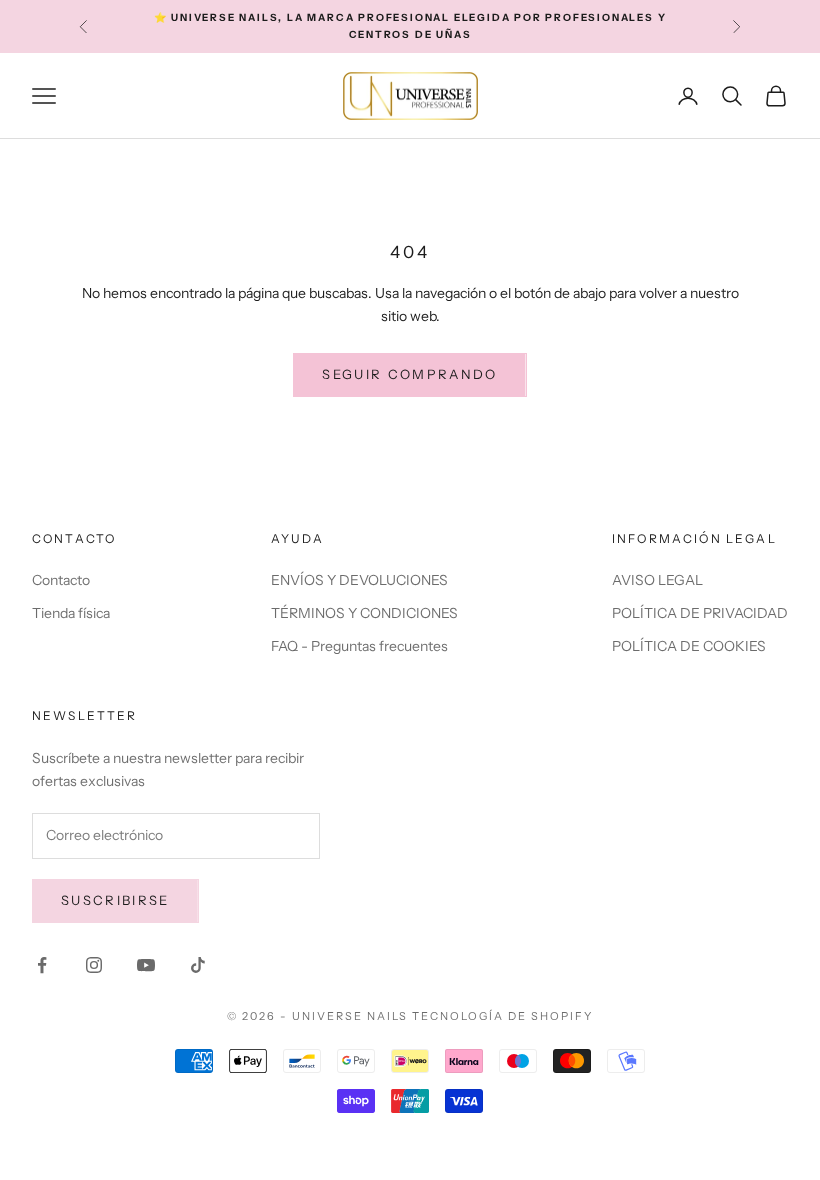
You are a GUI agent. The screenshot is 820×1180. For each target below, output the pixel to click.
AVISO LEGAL (657, 580)
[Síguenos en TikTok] (198, 965)
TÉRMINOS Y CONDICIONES (364, 613)
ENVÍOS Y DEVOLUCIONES (359, 580)
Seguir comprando (409, 374)
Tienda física (71, 613)
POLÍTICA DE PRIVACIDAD (700, 613)
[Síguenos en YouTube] (146, 965)
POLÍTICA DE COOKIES (689, 646)
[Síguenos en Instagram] (94, 965)
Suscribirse (115, 900)
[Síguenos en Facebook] (42, 965)
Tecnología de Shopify (502, 1016)
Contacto (61, 580)
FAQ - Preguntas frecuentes (359, 646)
